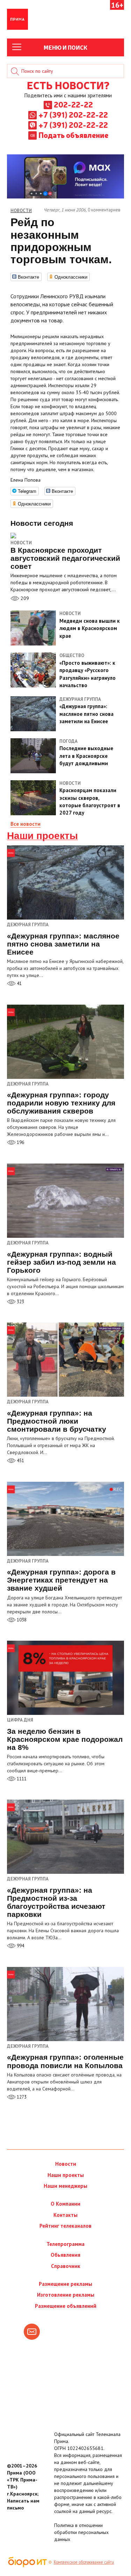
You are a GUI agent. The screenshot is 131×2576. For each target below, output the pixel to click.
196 (20, 1142)
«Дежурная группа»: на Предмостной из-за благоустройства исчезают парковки (56, 1902)
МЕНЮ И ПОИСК (65, 47)
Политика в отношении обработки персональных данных (81, 2532)
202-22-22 (73, 104)
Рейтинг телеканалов (65, 2226)
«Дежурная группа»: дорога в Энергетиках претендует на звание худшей (61, 1580)
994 (20, 1946)
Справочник (66, 2266)
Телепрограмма (65, 2244)
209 (24, 598)
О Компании (65, 2204)
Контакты (65, 2215)
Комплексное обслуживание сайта (84, 2562)
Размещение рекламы (65, 2284)
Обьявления (65, 2255)
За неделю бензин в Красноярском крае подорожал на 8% (65, 1739)
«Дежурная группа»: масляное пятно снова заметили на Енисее (63, 944)
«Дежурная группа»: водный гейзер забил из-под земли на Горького (61, 1262)
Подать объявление (73, 135)
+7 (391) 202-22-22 (73, 114)
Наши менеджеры (65, 2186)
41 (19, 983)
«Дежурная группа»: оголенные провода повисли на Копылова (65, 2061)
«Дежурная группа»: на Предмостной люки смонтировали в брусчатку (57, 1421)
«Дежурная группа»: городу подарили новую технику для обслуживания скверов (61, 1103)
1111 (21, 1779)
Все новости (26, 824)
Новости (21, 543)
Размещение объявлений (66, 2306)
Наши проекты (42, 836)
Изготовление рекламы (66, 2295)
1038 (21, 1620)
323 (20, 1302)
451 (20, 1461)
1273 (21, 2097)
